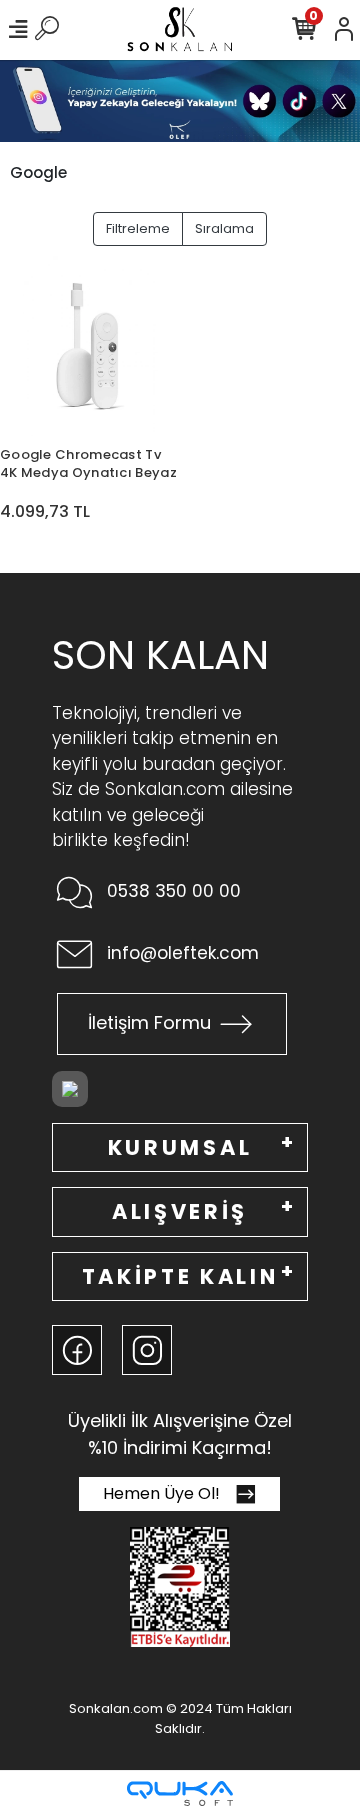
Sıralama (224, 228)
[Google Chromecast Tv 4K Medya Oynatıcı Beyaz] (90, 346)
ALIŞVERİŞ (180, 1211)
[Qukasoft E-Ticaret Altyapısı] (180, 1793)
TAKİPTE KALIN (180, 1276)
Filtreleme (138, 228)
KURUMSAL (180, 1147)
